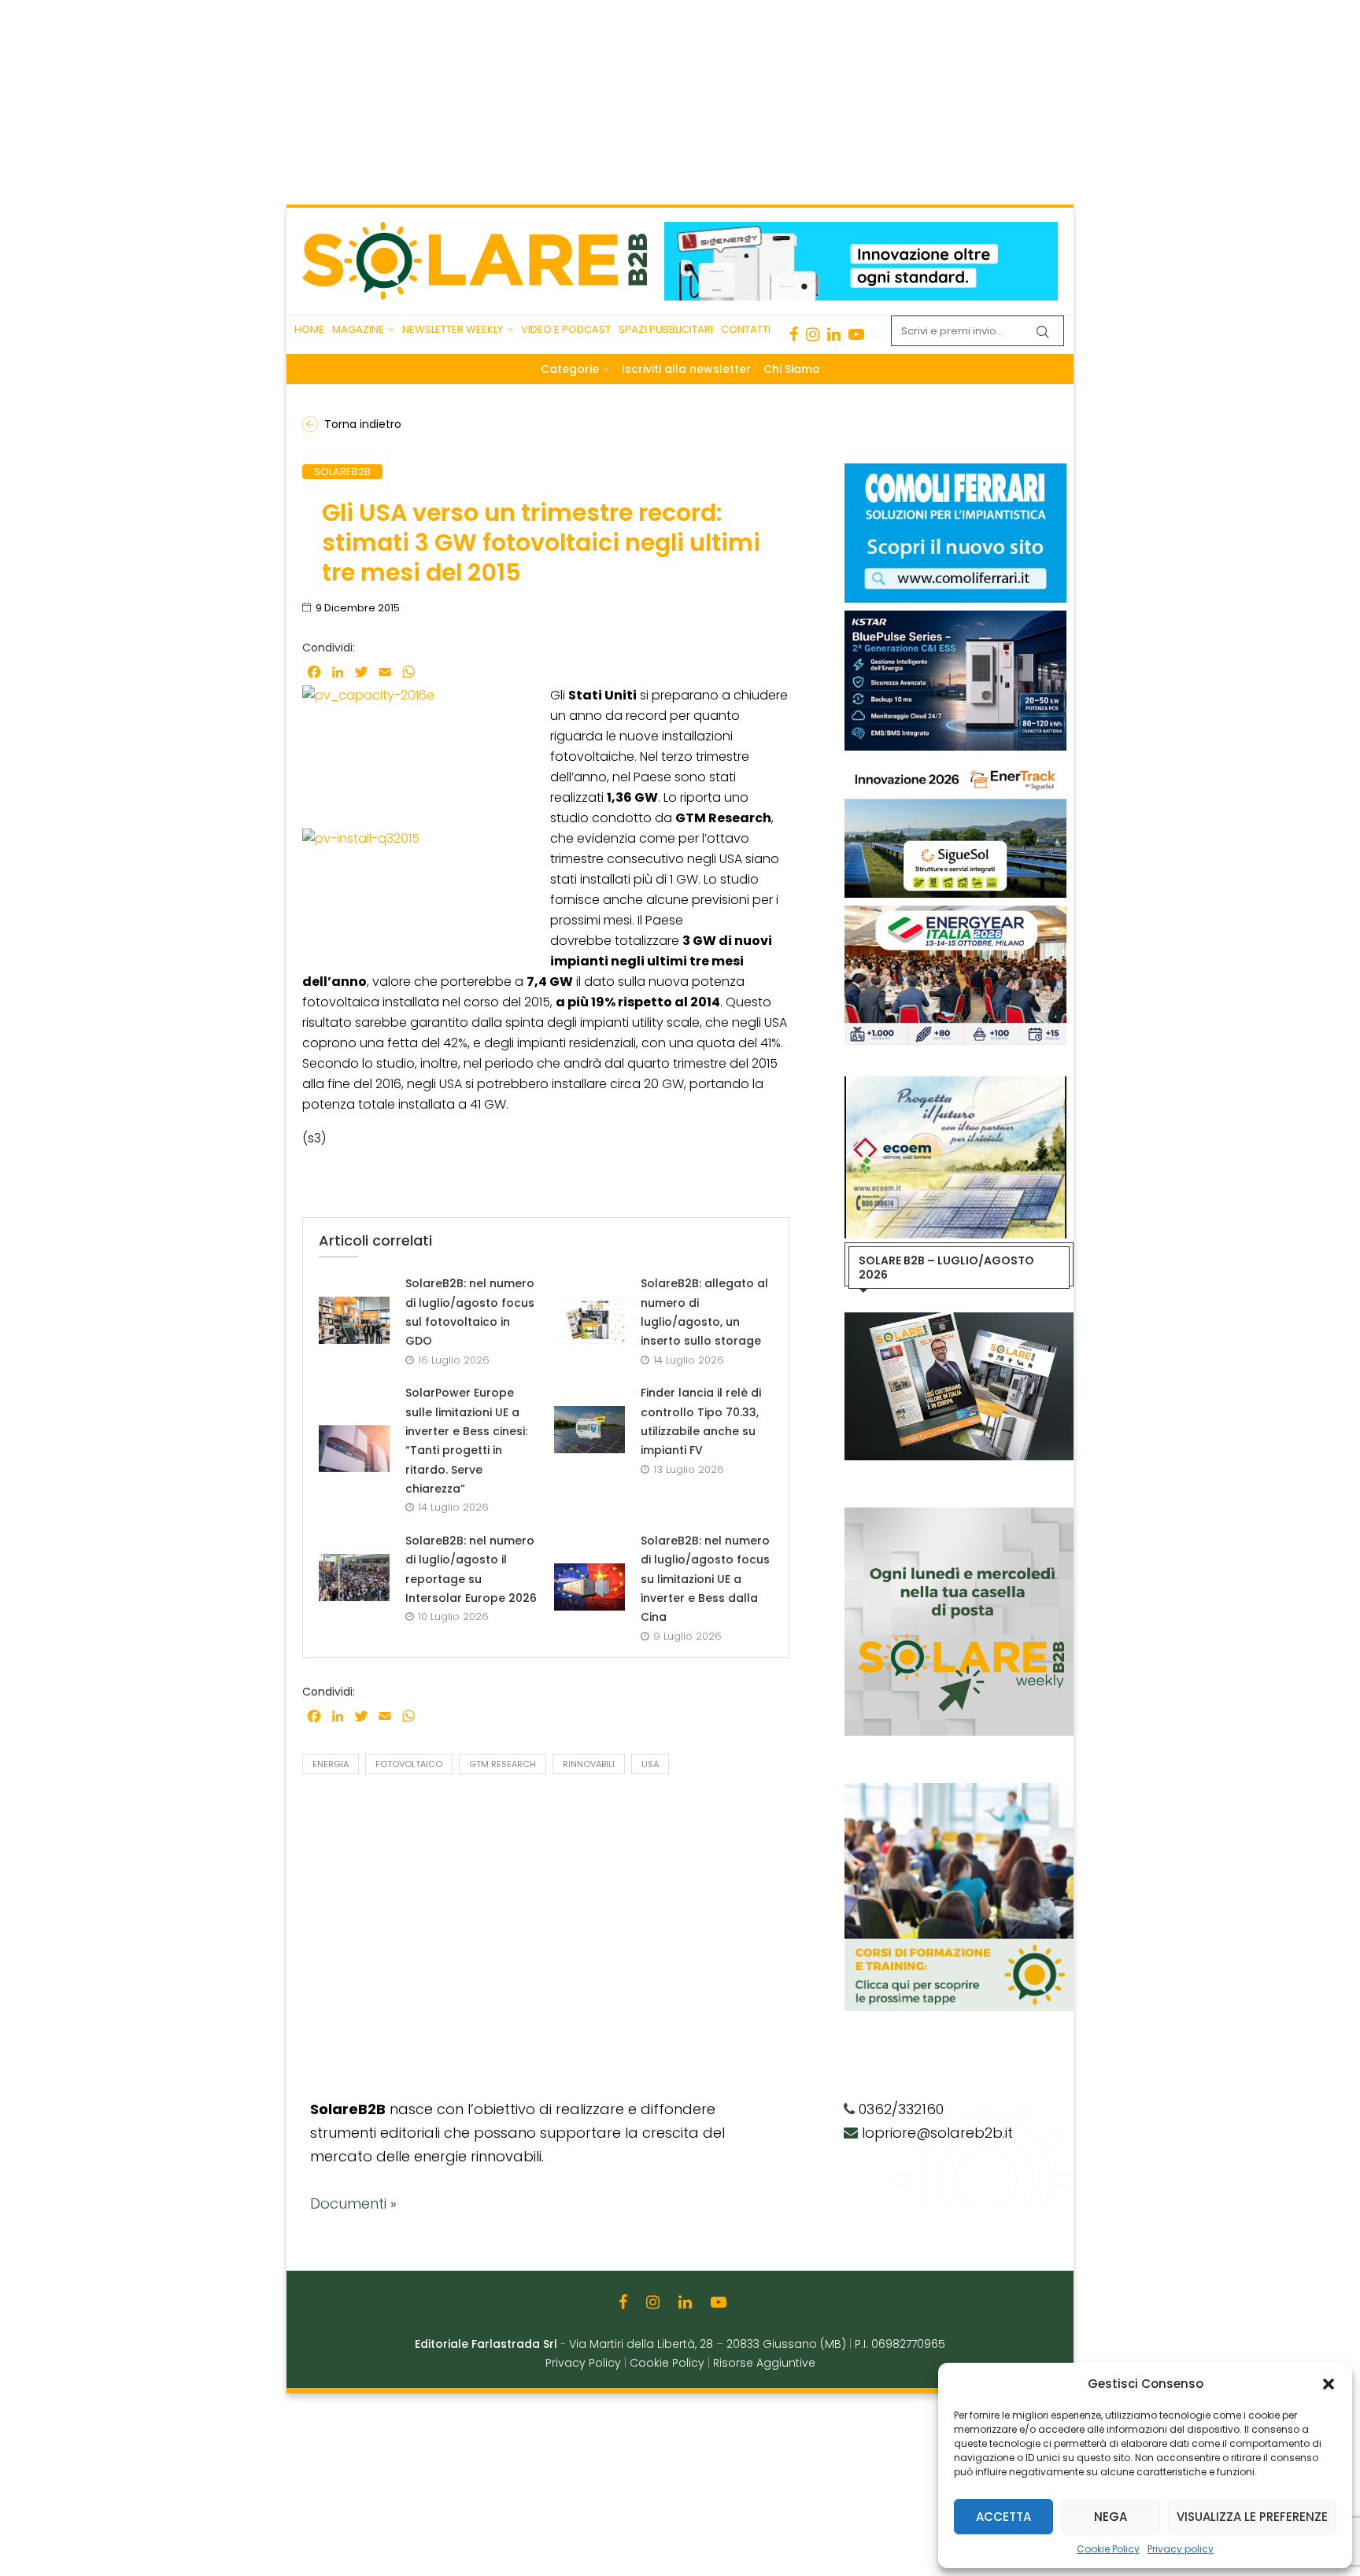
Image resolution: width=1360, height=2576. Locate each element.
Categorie (570, 369)
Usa (650, 1764)
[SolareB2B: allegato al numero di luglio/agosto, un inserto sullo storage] (589, 1320)
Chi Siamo (792, 369)
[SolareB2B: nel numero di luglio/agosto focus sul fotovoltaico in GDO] (354, 1320)
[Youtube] (856, 334)
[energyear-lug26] (955, 913)
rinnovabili (589, 1764)
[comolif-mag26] (955, 471)
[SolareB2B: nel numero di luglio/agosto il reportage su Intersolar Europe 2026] (354, 1578)
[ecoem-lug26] (955, 1084)
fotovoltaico (409, 1764)
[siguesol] (955, 766)
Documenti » (353, 2203)
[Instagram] (813, 334)
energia (331, 1764)
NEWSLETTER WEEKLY (453, 329)
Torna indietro (363, 424)
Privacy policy (1181, 2549)
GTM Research (503, 1764)
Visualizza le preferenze (1252, 2517)
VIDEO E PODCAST (566, 329)
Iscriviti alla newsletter (686, 369)
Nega (1111, 2517)
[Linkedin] (834, 334)
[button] (1329, 2384)
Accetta (1003, 2517)
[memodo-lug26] (861, 230)
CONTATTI (746, 329)
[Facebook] (794, 334)
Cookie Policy (1108, 2549)
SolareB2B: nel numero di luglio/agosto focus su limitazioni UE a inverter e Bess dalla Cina (705, 1579)
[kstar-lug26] (955, 618)
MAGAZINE (358, 329)
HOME (309, 329)
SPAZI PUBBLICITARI (666, 329)
